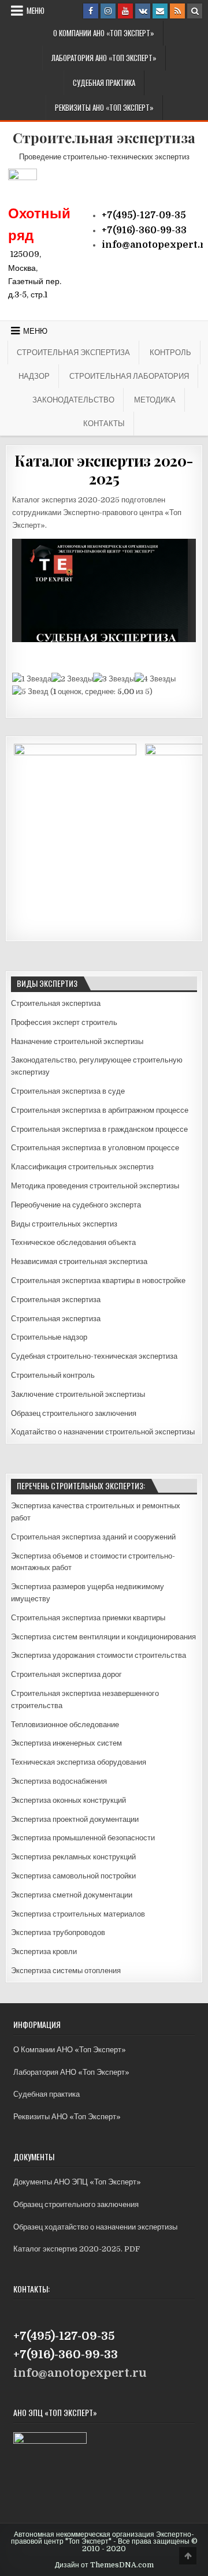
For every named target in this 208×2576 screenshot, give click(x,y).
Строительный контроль (53, 1375)
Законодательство (73, 400)
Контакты (104, 423)
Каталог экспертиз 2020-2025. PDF (77, 2249)
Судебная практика (104, 83)
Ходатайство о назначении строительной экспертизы (103, 1432)
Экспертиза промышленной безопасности (83, 1838)
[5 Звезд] (30, 692)
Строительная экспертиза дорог (66, 1674)
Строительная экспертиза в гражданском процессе (99, 1129)
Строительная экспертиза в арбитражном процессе (100, 1110)
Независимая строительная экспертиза (79, 1261)
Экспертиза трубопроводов (58, 1932)
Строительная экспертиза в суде (68, 1091)
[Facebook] (91, 11)
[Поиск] (195, 11)
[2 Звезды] (72, 679)
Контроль (170, 352)
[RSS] (177, 11)
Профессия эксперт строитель (64, 1022)
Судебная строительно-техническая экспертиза (94, 1356)
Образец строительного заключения (74, 1413)
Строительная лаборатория (129, 376)
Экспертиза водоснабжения (59, 1781)
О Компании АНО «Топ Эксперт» (104, 33)
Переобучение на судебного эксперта (76, 1205)
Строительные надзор (49, 1337)
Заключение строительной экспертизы (78, 1394)
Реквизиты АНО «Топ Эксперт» (104, 107)
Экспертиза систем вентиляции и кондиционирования (103, 1637)
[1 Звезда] (32, 679)
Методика (155, 400)
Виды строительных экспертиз (64, 1224)
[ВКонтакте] (143, 11)
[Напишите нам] (160, 11)
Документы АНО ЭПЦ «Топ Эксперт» (77, 2182)
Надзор (34, 376)
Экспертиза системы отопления (66, 1971)
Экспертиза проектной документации (75, 1819)
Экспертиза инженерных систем (66, 1743)
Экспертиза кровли (44, 1951)
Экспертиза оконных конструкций (68, 1800)
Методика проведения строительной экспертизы (95, 1186)
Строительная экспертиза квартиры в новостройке (98, 1280)
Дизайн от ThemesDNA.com (104, 2565)
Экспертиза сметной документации (72, 1895)
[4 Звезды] (155, 679)
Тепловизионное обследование (65, 1725)
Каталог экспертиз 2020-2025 (104, 469)
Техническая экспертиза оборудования (79, 1762)
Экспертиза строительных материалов (78, 1914)
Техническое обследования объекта (73, 1242)
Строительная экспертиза (104, 137)
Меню (36, 10)
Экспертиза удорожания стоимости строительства (99, 1655)
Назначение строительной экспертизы (77, 1041)
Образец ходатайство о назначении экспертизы (95, 2227)
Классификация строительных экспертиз (82, 1167)
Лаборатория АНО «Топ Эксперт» (104, 58)
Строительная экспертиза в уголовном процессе (95, 1148)
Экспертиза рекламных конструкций (73, 1857)
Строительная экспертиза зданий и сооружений (93, 1537)
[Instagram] (108, 11)
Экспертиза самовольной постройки (73, 1876)
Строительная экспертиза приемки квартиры (88, 1618)
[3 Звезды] (114, 679)
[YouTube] (125, 11)
